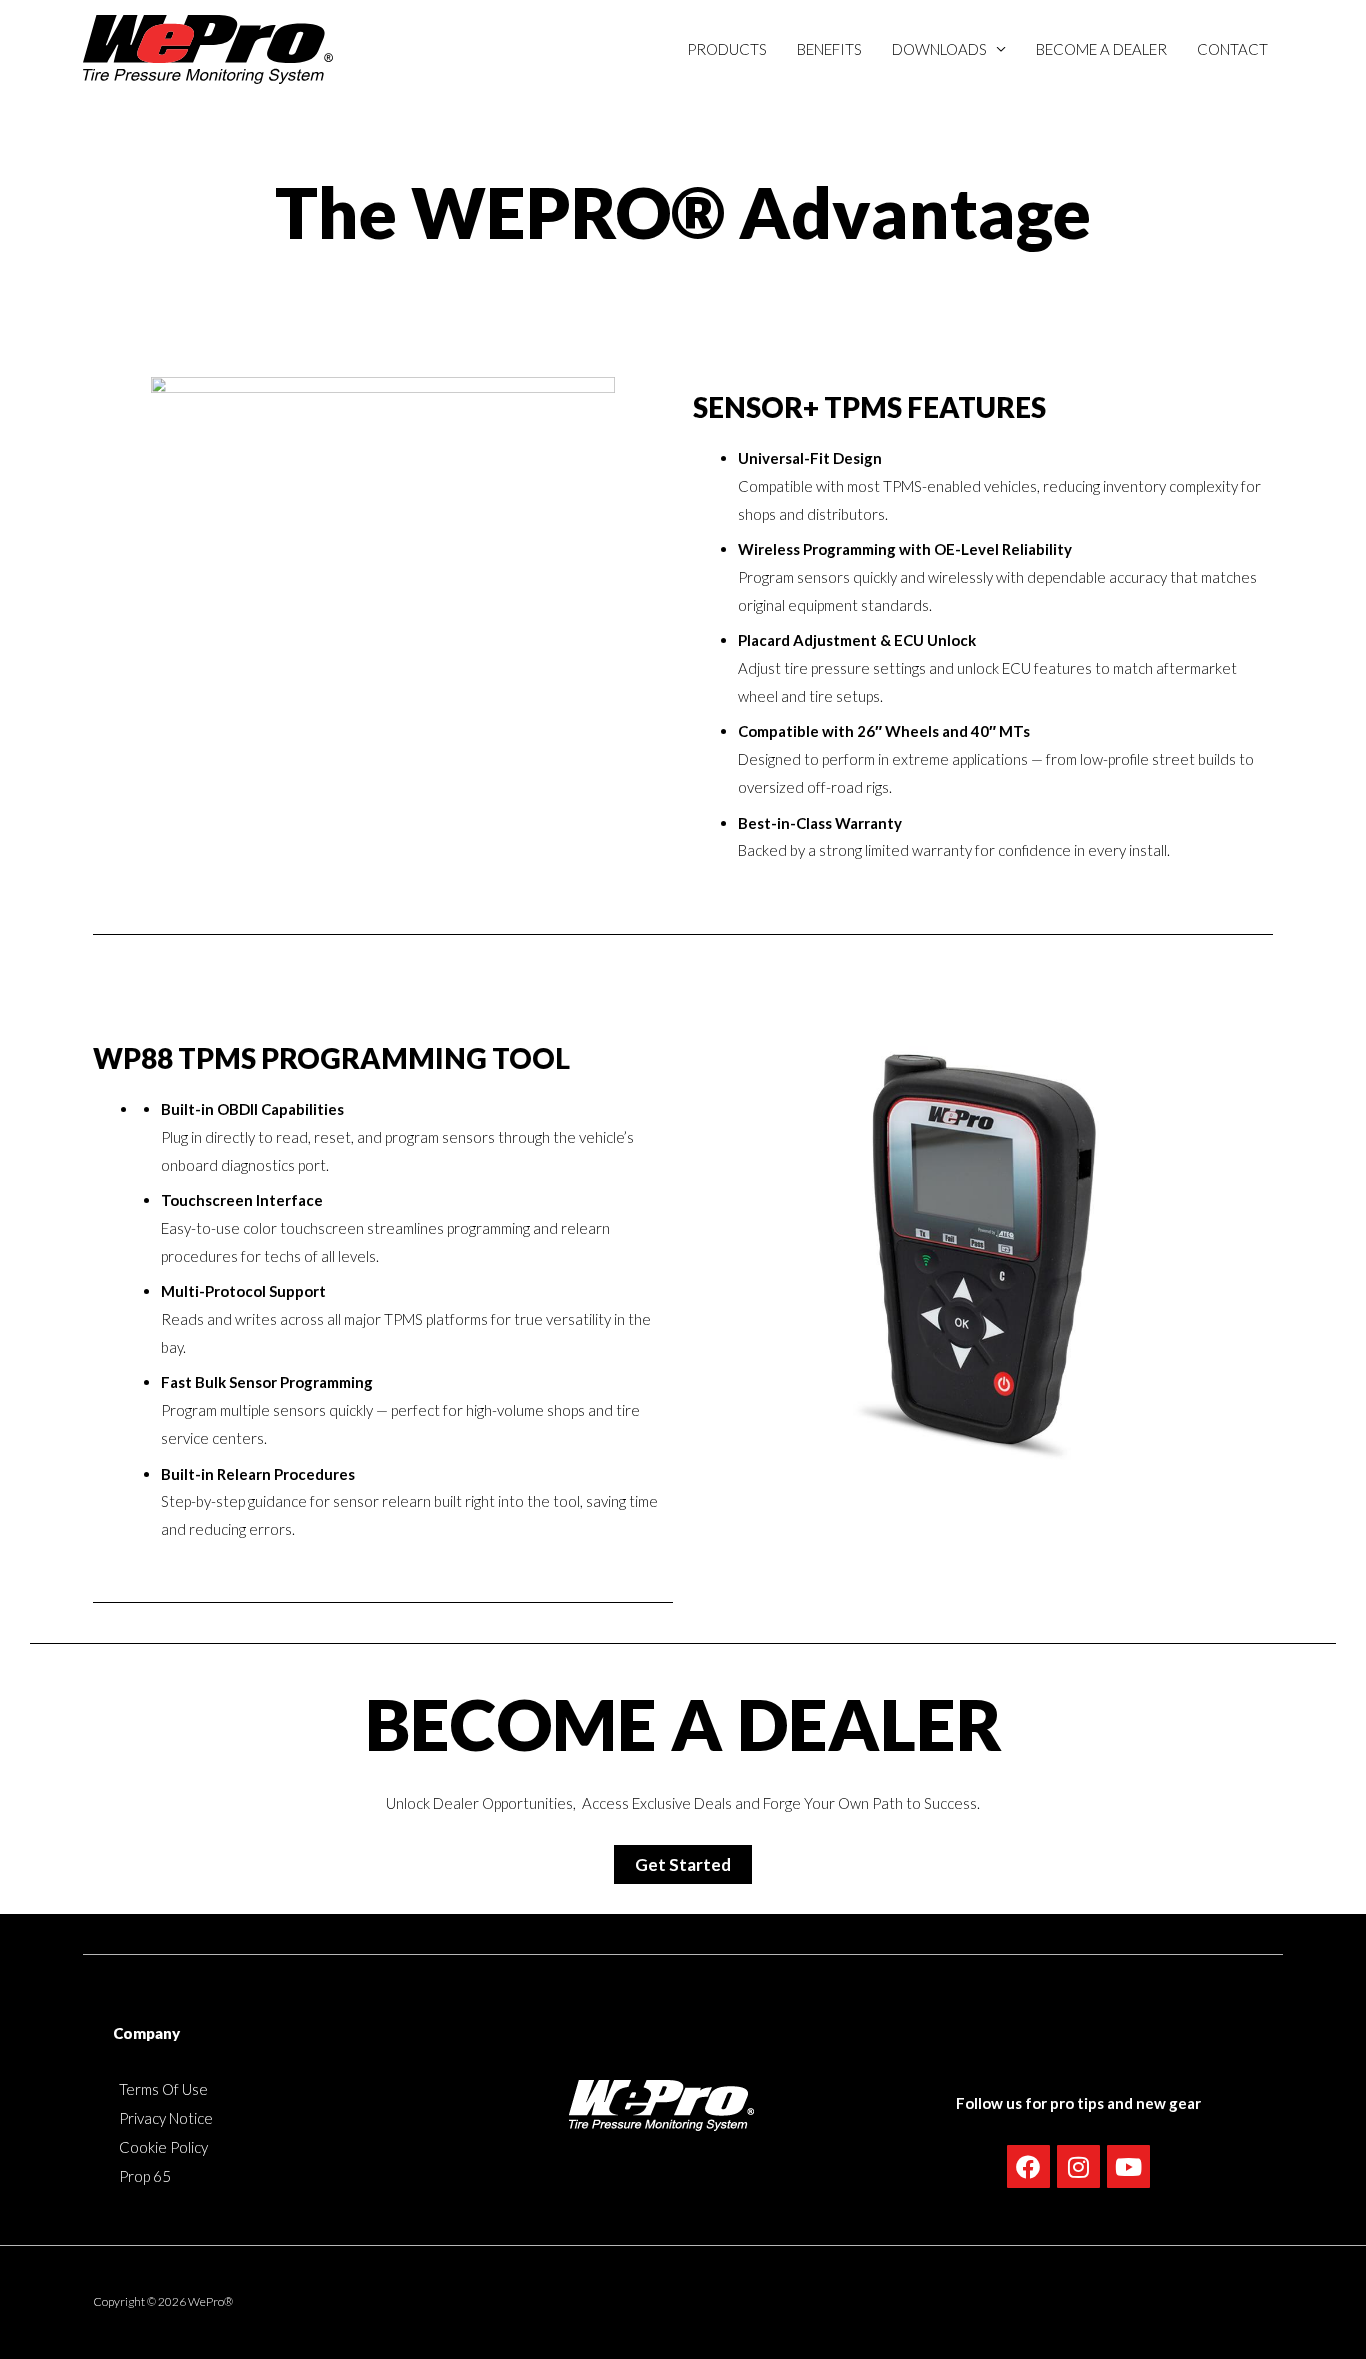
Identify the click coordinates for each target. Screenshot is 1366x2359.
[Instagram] (1078, 2166)
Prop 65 (145, 2176)
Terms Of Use (163, 2089)
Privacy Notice (166, 2118)
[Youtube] (1128, 2166)
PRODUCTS (727, 49)
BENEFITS (829, 49)
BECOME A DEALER (1101, 49)
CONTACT (1232, 49)
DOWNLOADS (939, 49)
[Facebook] (1028, 2166)
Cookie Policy (163, 2147)
